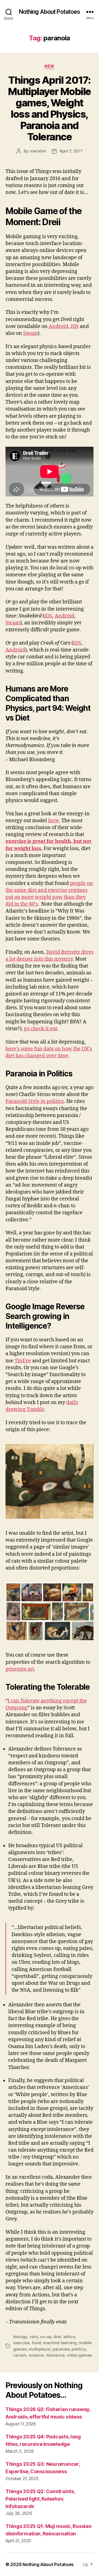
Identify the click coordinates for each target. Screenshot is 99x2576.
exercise (21, 2343)
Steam (30, 333)
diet (57, 2337)
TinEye (23, 1361)
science (36, 2355)
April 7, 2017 (71, 151)
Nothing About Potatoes (50, 12)
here (53, 821)
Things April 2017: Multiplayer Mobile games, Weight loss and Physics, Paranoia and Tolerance (49, 108)
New (50, 66)
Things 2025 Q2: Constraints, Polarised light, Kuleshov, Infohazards (40, 2499)
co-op (46, 2337)
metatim (38, 151)
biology (20, 2337)
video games (79, 2355)
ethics (69, 2337)
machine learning (60, 2343)
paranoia (61, 2349)
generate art (20, 1669)
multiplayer (39, 2349)
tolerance (55, 2355)
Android (58, 326)
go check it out (41, 1029)
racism (20, 2355)
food (36, 2343)
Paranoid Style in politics (35, 1101)
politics (79, 2349)
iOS (75, 326)
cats (34, 2337)
